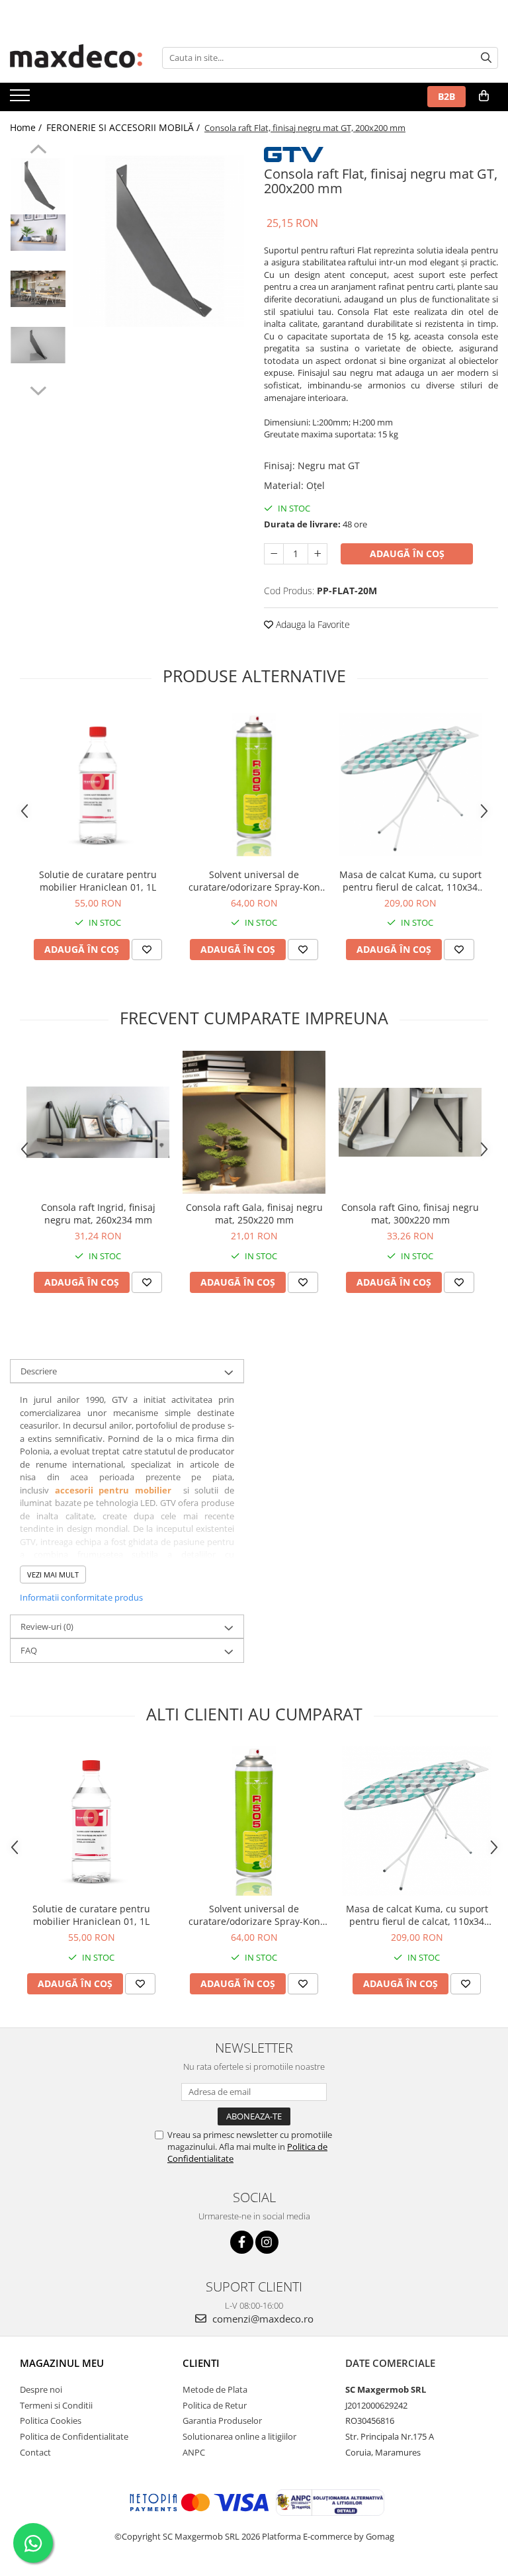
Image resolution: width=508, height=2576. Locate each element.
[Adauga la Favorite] (147, 950)
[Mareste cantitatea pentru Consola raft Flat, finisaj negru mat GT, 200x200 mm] (317, 554)
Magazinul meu (62, 2363)
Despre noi (41, 2389)
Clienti (201, 2363)
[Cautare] (486, 58)
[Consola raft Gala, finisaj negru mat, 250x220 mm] (254, 1122)
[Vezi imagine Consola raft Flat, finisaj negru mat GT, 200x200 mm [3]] (38, 345)
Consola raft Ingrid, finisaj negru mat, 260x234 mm (98, 1214)
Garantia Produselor (222, 2421)
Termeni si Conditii (56, 2405)
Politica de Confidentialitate (74, 2436)
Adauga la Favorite (312, 624)
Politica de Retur (215, 2405)
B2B (446, 96)
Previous (38, 151)
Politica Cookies (51, 2421)
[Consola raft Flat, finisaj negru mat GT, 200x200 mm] (158, 241)
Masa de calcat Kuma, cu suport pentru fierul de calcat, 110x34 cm (410, 881)
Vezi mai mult (53, 1575)
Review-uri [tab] (47, 1626)
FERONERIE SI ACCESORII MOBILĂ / (124, 127)
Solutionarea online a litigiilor (239, 2436)
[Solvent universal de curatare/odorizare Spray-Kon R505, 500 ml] (254, 785)
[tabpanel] (158, 241)
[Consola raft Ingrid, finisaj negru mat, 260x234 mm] (98, 1122)
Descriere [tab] (39, 1371)
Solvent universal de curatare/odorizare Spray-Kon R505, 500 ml (254, 881)
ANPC (194, 2452)
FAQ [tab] (29, 1650)
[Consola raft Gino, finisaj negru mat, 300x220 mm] (410, 1122)
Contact (35, 2452)
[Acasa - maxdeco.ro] (76, 58)
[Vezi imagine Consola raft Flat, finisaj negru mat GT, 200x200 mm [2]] (38, 289)
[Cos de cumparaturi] (484, 96)
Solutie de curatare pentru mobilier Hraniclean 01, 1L (98, 881)
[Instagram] (267, 2242)
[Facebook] (242, 2242)
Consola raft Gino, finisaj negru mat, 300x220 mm (410, 1214)
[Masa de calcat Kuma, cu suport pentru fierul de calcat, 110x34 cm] (410, 785)
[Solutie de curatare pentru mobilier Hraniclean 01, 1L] (98, 785)
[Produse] (21, 99)
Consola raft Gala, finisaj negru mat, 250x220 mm (254, 1214)
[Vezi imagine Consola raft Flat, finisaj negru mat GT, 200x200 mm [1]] (38, 233)
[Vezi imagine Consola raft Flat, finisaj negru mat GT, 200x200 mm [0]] (38, 186)
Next (38, 389)
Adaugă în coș (407, 554)
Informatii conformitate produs (81, 1597)
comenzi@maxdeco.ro (262, 2319)
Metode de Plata (215, 2389)
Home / (27, 127)
